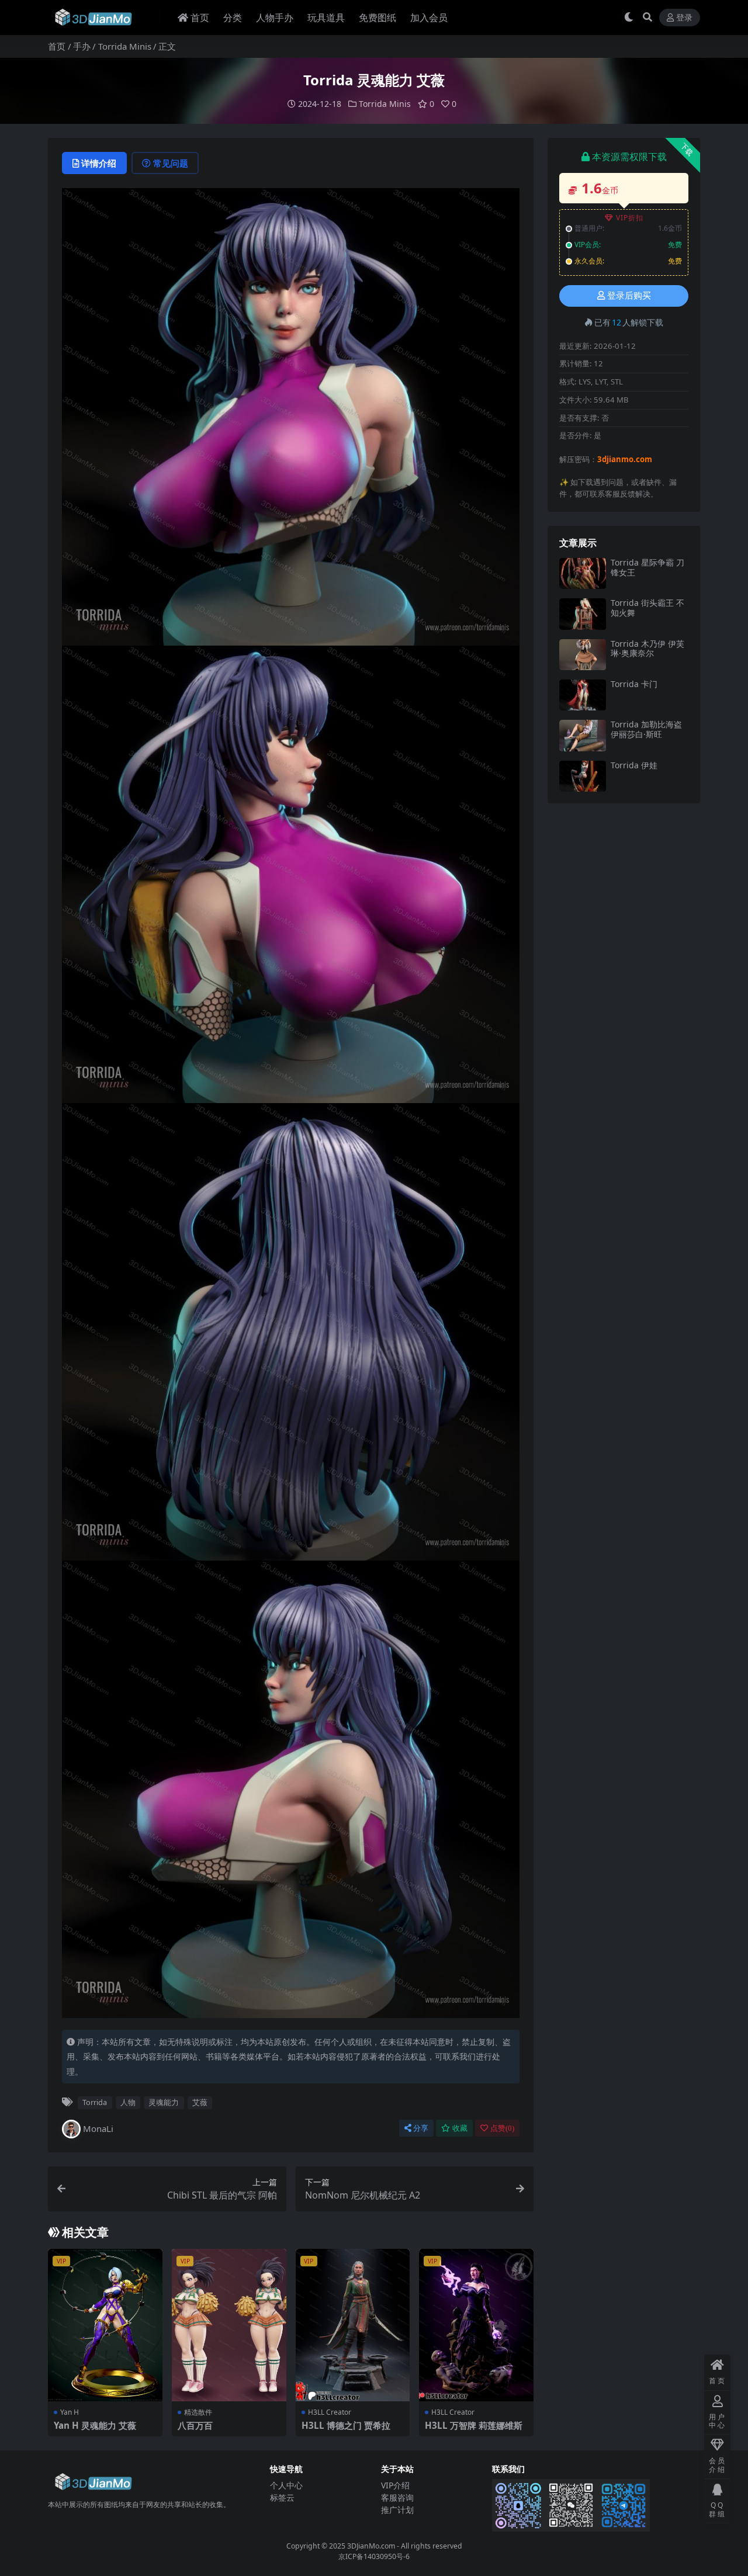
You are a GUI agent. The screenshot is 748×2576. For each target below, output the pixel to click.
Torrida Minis (125, 46)
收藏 (460, 2128)
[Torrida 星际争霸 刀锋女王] (583, 573)
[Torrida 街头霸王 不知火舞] (583, 614)
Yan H (70, 2412)
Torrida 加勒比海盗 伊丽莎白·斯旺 (646, 729)
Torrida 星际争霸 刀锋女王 (647, 567)
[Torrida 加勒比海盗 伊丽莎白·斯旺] (583, 735)
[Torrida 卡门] (583, 695)
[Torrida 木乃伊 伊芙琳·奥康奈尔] (583, 655)
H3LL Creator (330, 2412)
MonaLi (98, 2128)
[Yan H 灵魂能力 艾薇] (105, 2325)
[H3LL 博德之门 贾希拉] (353, 2325)
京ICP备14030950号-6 (374, 2556)
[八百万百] (229, 2325)
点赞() (502, 2128)
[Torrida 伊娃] (583, 776)
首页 (200, 18)
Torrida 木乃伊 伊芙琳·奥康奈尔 (647, 649)
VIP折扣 (630, 218)
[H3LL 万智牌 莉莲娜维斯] (476, 2325)
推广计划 (397, 2510)
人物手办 (275, 18)
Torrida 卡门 (634, 684)
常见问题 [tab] (171, 163)
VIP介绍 (395, 2485)
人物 (128, 2102)
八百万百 (195, 2425)
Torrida (95, 2102)
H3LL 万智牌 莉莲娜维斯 (474, 2425)
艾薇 (200, 2102)
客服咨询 (397, 2497)
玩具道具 (326, 18)
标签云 (282, 2497)
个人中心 (286, 2485)
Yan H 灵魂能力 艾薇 (95, 2425)
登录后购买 (629, 296)
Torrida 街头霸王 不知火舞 (647, 608)
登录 (684, 18)
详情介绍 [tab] (99, 163)
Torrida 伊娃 (634, 765)
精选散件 (198, 2412)
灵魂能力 (164, 2102)
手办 (82, 46)
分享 (421, 2128)
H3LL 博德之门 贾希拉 (346, 2425)
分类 (233, 18)
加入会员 (429, 18)
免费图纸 (378, 18)
